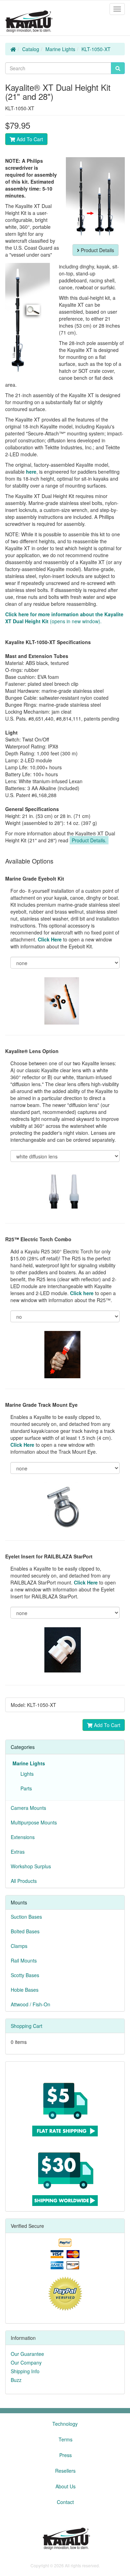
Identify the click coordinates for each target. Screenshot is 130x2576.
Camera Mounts (28, 1808)
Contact (65, 2502)
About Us (66, 2486)
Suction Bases (26, 1917)
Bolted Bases (25, 1931)
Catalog (31, 49)
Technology (65, 2424)
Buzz (16, 2380)
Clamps (19, 1946)
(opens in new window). (64, 618)
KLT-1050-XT (96, 49)
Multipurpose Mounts (34, 1822)
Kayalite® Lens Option (32, 1051)
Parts (25, 1788)
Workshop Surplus (31, 1866)
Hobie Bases (25, 1990)
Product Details (97, 250)
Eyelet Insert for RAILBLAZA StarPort (49, 1556)
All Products (24, 1881)
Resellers (65, 2471)
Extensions (23, 1837)
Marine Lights (60, 49)
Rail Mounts (24, 1960)
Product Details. (89, 840)
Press (66, 2455)
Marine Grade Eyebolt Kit (35, 878)
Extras (18, 1852)
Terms (66, 2439)
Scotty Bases (25, 1975)
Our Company (26, 2362)
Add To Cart (29, 139)
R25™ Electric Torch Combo (38, 1239)
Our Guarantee (27, 2354)
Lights (26, 1774)
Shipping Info (25, 2371)
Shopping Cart (27, 2026)
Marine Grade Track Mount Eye (41, 1405)
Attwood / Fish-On (31, 2004)
